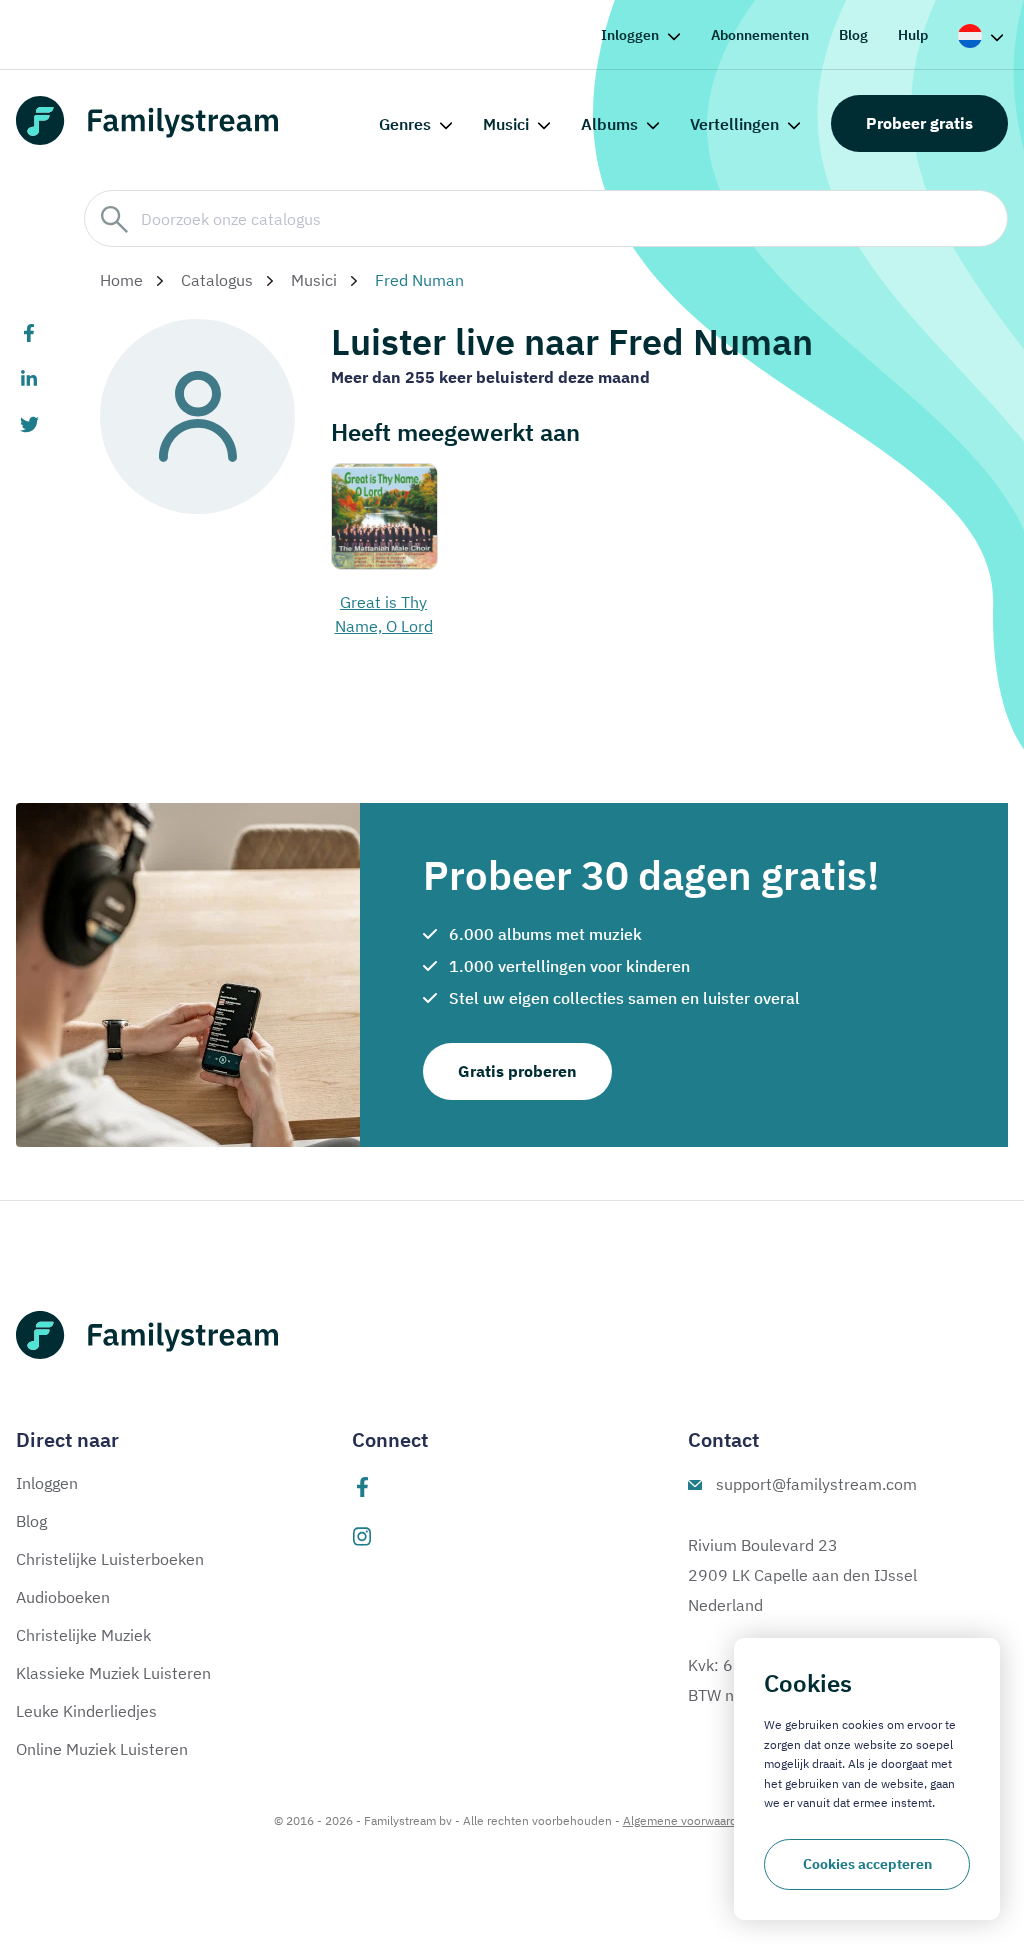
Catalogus (217, 280)
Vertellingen (734, 124)
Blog (853, 35)
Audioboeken (63, 1597)
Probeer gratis (919, 123)
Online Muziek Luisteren (102, 1749)
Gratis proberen (517, 1071)
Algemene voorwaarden (687, 1820)
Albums (609, 124)
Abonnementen (760, 35)
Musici (506, 124)
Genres (405, 124)
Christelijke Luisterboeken (110, 1559)
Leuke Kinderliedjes (86, 1711)
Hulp (913, 35)
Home (121, 280)
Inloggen (630, 35)
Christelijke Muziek (83, 1635)
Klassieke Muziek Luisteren (113, 1673)
